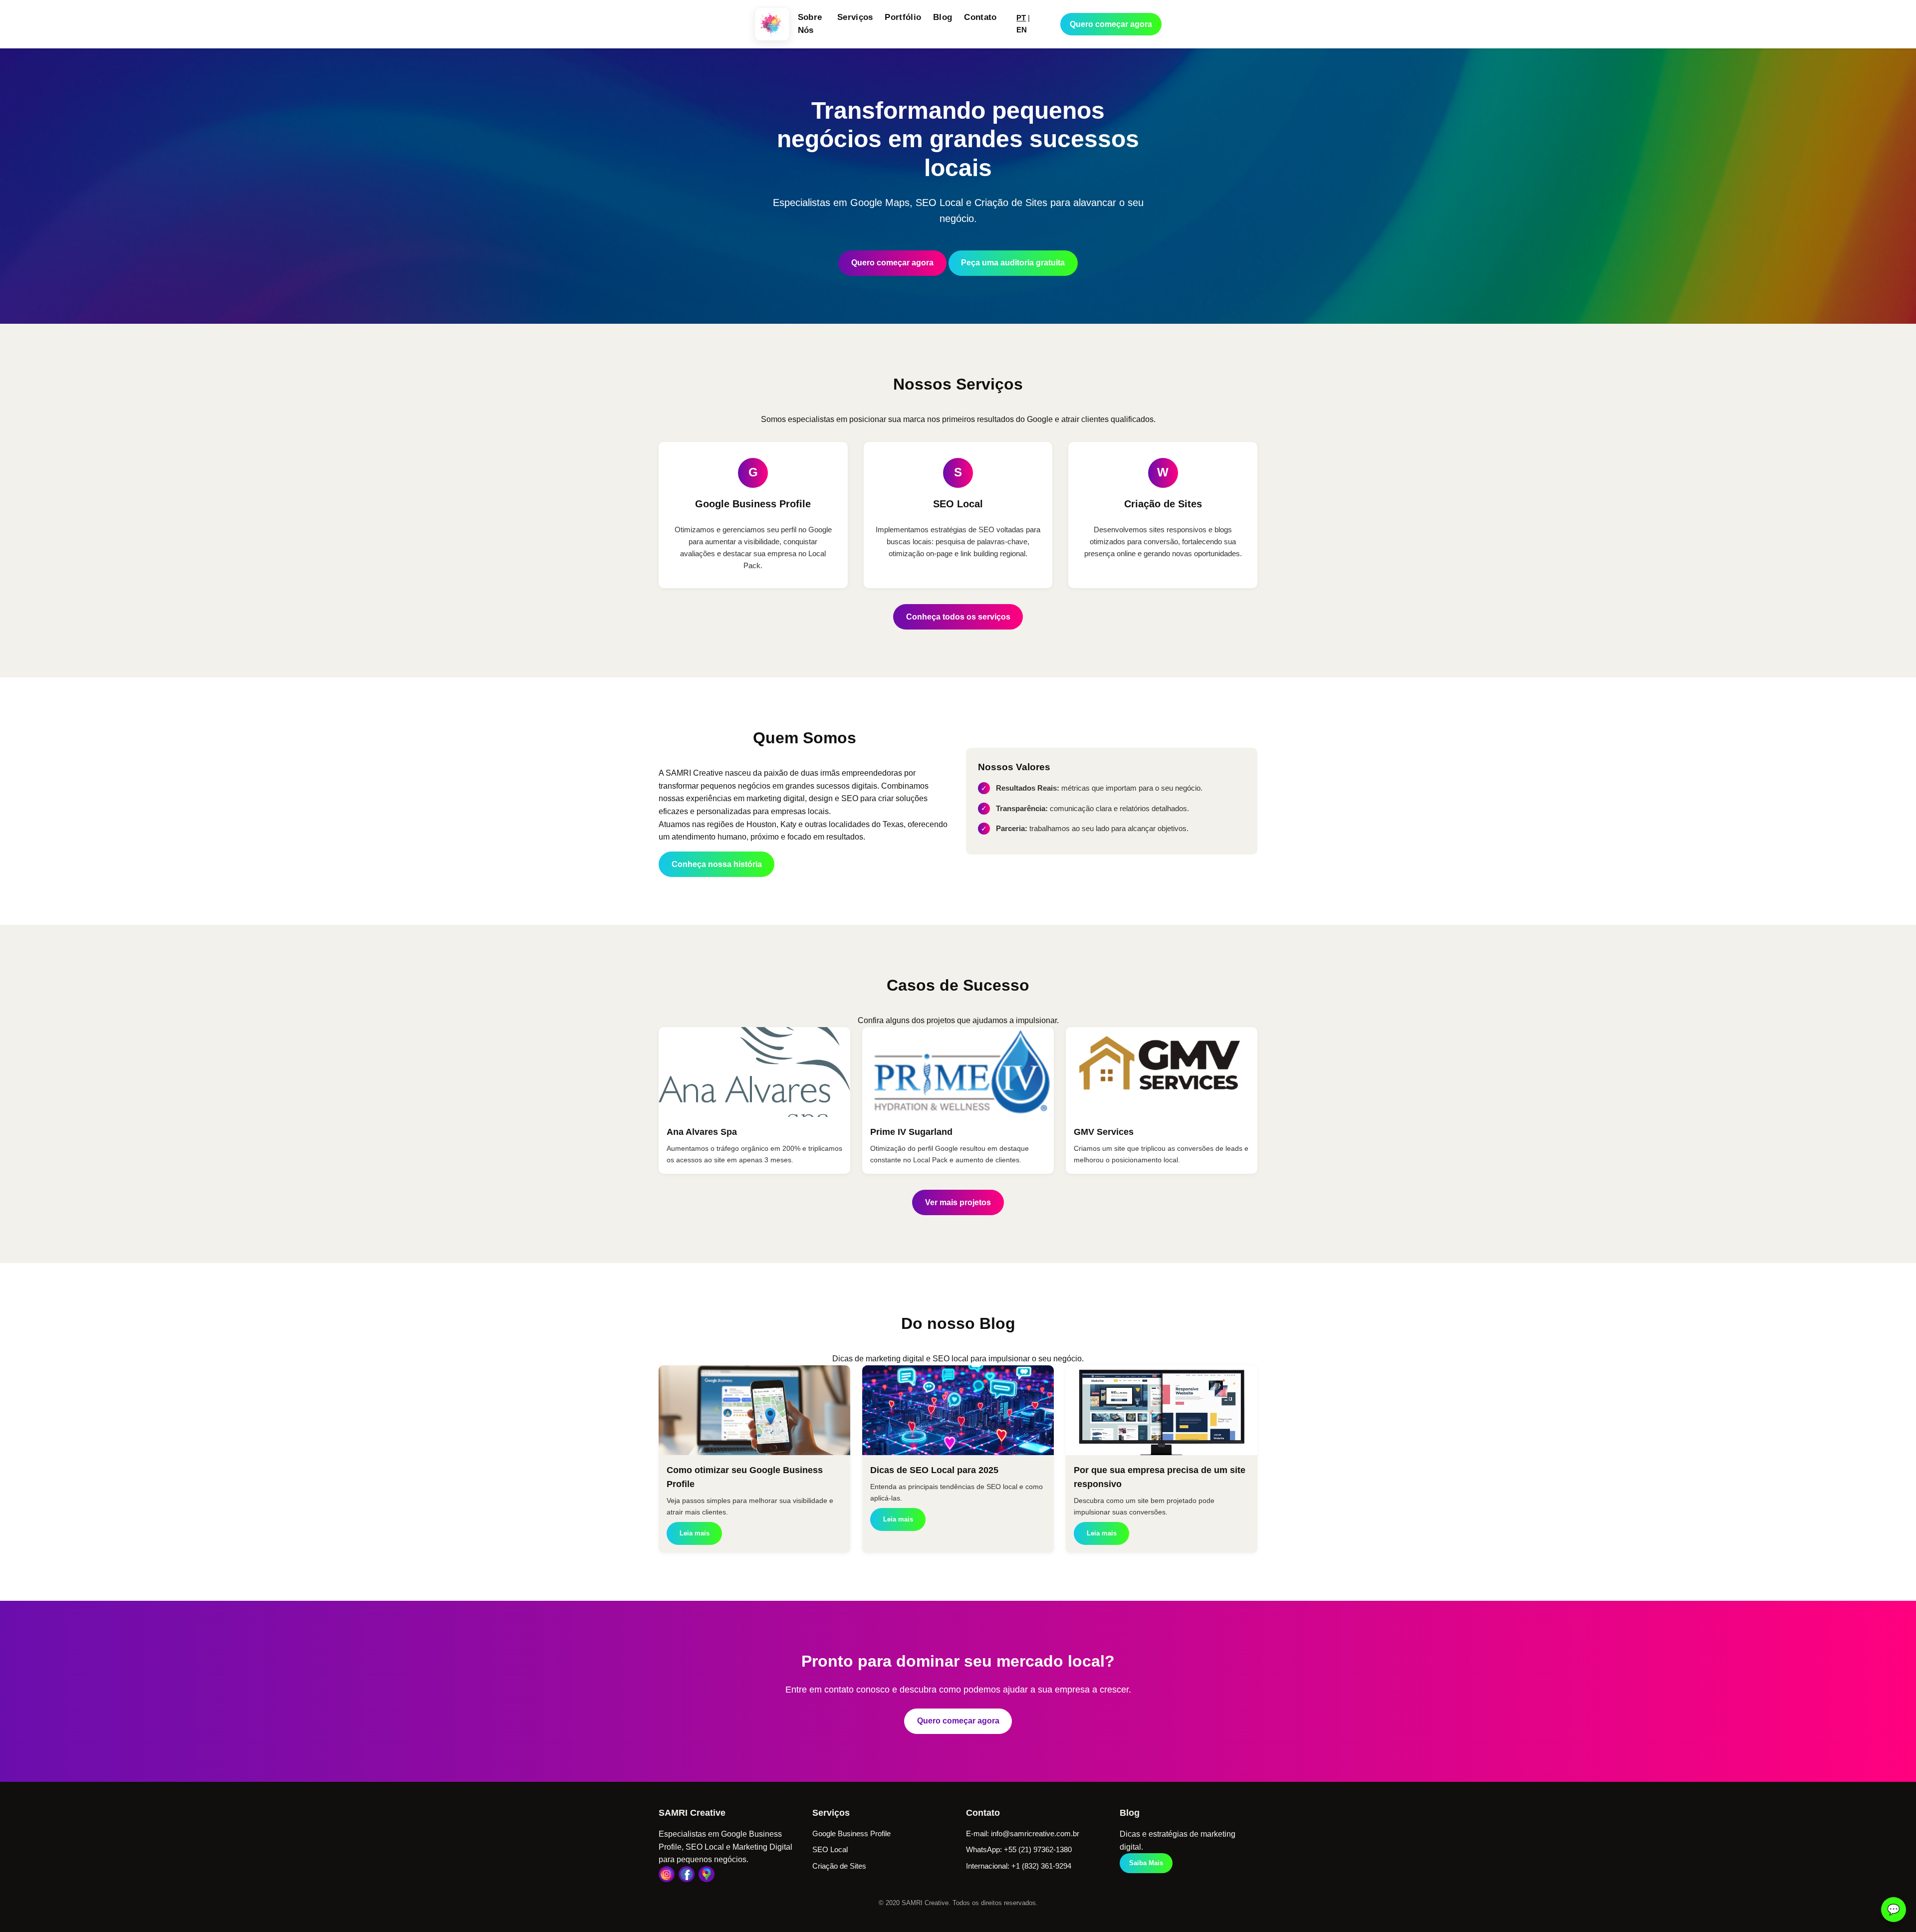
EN (1022, 30)
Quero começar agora (1111, 24)
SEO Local (830, 1849)
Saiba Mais (1146, 1863)
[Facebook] (687, 1874)
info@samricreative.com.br (1035, 1833)
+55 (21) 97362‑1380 (1038, 1849)
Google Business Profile (851, 1833)
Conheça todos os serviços (958, 617)
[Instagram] (667, 1874)
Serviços (855, 17)
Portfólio (903, 17)
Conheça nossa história (717, 864)
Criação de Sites (839, 1866)
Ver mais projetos (958, 1202)
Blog (943, 17)
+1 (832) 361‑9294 (1041, 1866)
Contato (980, 17)
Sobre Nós (810, 24)
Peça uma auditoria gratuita (1013, 263)
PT (1021, 18)
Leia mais (695, 1533)
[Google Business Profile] (707, 1874)
